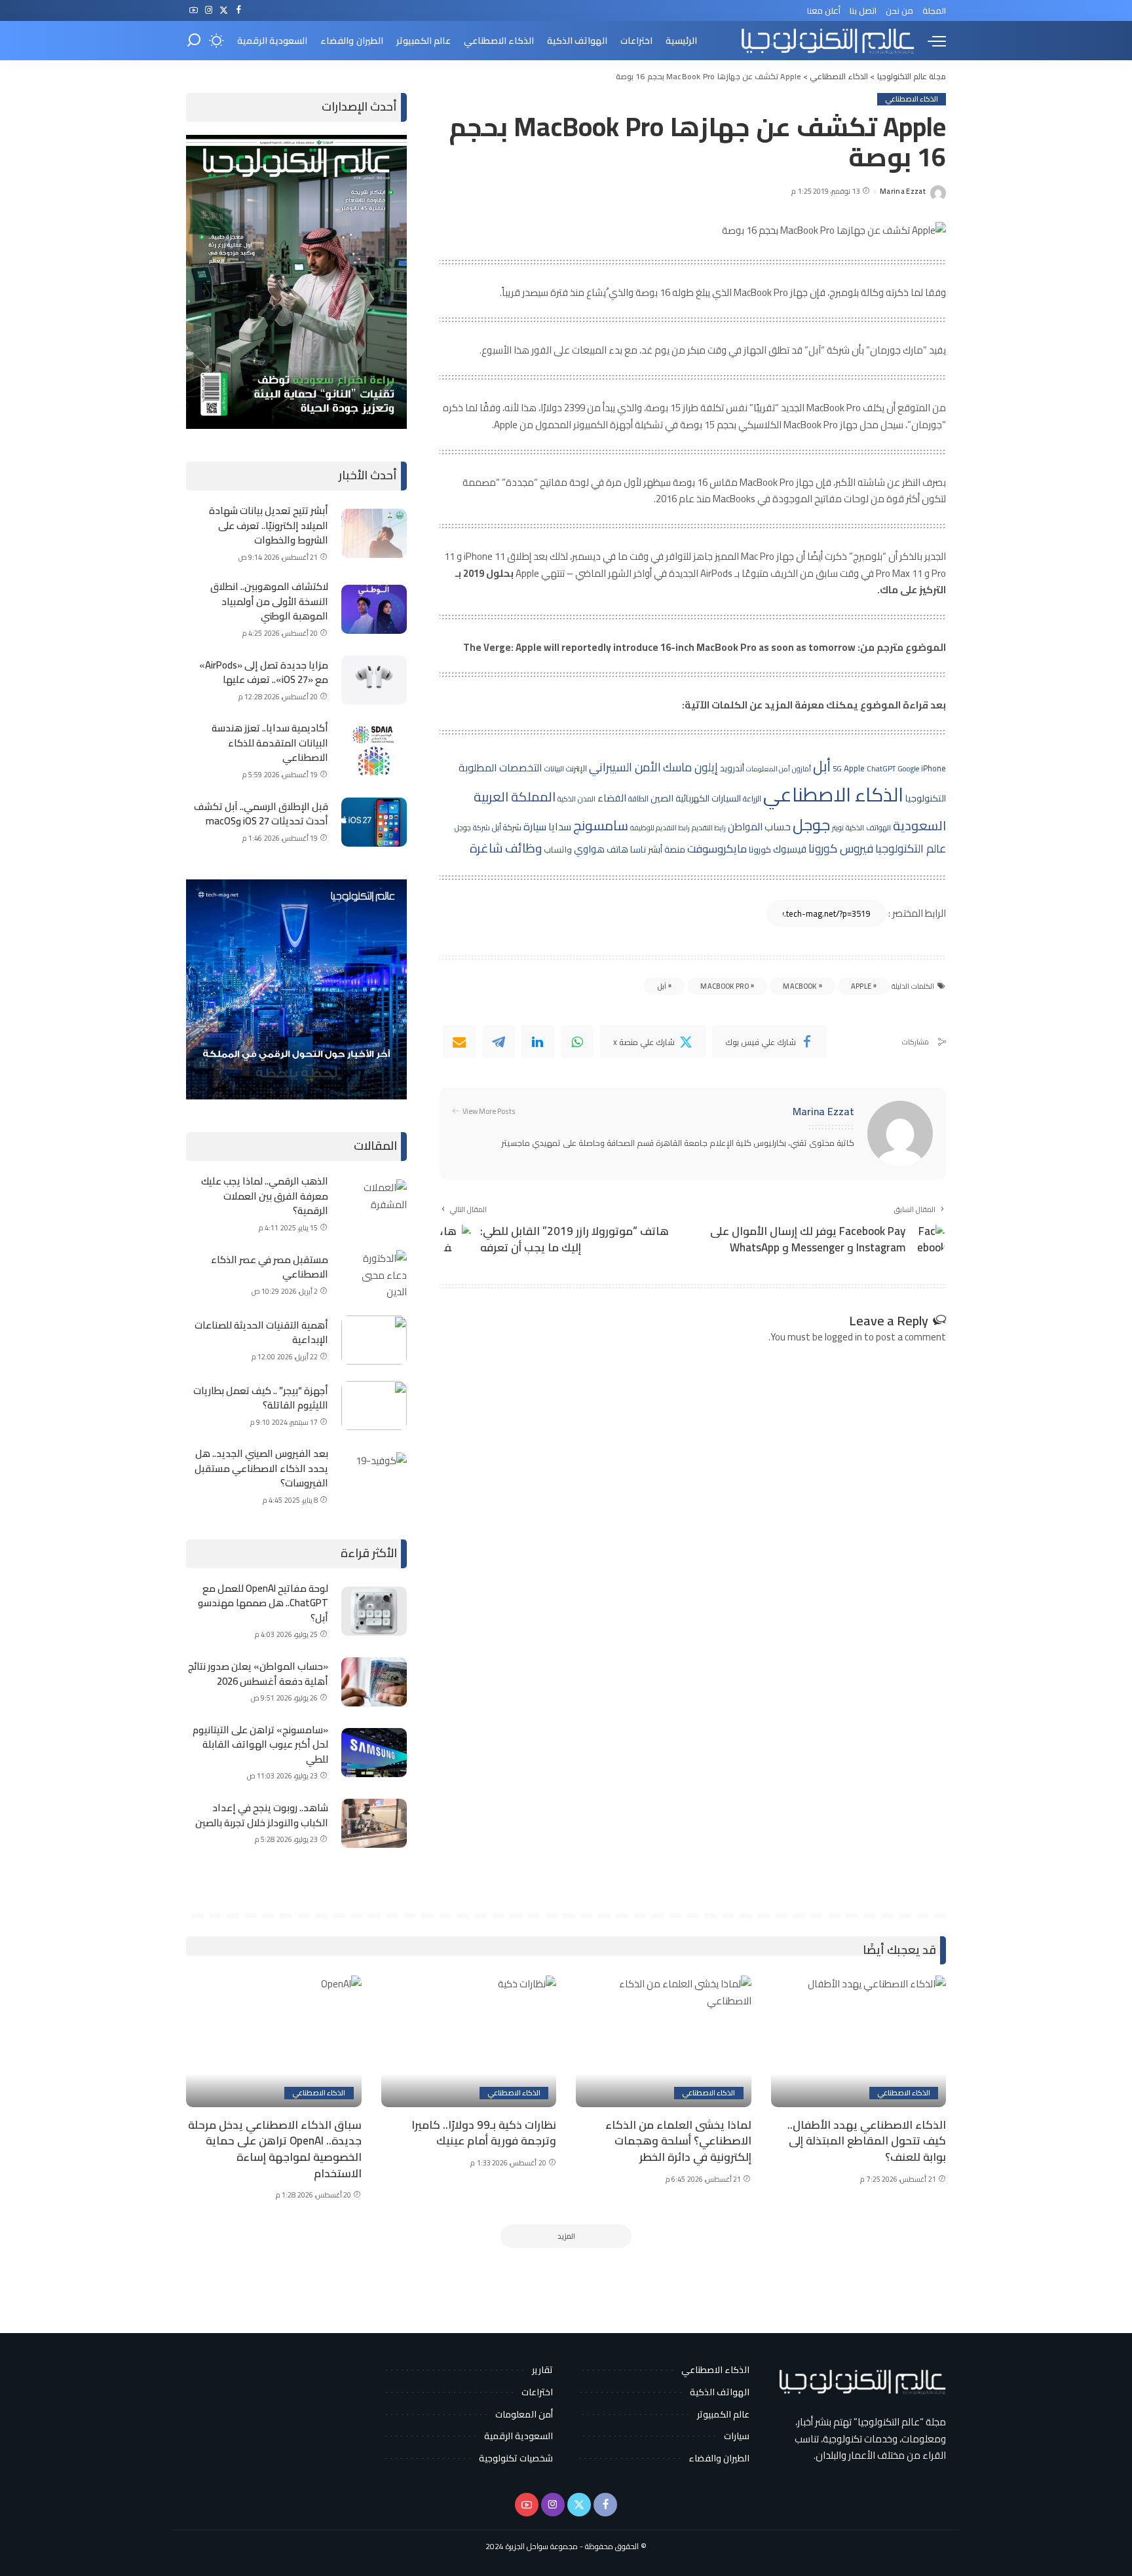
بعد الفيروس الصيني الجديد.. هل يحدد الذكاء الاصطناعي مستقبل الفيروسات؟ (261, 1468)
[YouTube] (194, 10)
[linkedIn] (538, 1042)
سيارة (535, 826)
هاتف (617, 849)
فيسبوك (790, 849)
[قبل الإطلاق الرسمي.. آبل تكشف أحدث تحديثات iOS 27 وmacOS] (374, 822)
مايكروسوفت (717, 849)
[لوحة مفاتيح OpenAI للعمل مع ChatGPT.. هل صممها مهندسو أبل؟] (374, 1611)
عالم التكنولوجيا (911, 848)
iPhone (934, 768)
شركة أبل (507, 827)
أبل (822, 766)
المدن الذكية (576, 799)
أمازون (802, 769)
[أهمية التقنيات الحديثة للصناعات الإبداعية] (374, 1340)
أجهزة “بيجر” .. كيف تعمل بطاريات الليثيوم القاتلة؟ (261, 1398)
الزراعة (752, 799)
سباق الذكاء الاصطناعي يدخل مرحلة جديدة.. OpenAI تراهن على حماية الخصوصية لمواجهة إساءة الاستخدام (275, 2149)
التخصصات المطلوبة (500, 767)
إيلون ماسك (690, 767)
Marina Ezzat (903, 192)
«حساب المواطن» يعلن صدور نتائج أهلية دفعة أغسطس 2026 (258, 1674)
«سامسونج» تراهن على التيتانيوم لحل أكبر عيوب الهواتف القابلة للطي (260, 1744)
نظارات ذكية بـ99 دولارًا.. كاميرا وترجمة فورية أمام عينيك (484, 2133)
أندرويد (732, 768)
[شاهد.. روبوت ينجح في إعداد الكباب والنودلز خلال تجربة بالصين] (374, 1823)
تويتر (838, 828)
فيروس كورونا (841, 848)
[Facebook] (239, 10)
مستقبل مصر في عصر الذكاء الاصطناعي (270, 1267)
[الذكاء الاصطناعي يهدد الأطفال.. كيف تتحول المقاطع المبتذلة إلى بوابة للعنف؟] (859, 2041)
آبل (662, 986)
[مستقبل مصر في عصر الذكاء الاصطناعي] (374, 1275)
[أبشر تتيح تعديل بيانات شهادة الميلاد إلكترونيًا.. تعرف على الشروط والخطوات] (374, 533)
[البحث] (194, 41)
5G (837, 769)
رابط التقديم (709, 828)
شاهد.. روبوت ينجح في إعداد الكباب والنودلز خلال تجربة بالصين (262, 1815)
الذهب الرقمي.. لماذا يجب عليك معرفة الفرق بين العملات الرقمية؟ (265, 1196)
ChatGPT (881, 769)
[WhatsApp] (577, 1042)
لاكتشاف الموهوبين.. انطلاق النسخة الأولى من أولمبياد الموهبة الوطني (269, 601)
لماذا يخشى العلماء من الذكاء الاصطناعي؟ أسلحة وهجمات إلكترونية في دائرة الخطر (678, 2141)
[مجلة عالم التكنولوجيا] (826, 41)
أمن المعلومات (768, 769)
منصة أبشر (667, 849)
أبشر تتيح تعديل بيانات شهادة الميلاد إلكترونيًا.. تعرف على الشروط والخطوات (269, 525)
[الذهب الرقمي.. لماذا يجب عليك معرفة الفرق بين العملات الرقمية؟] (374, 1204)
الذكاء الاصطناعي (912, 99)
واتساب (558, 849)
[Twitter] (224, 10)
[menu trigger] (930, 41)
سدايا (560, 827)
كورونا (760, 849)
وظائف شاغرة (506, 848)
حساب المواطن (759, 827)
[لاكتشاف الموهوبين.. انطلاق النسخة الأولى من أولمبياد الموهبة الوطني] (374, 609)
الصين (662, 798)
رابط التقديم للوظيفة (660, 828)
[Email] (459, 1042)
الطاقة (638, 799)
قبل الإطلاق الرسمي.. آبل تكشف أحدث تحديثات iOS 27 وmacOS (261, 814)
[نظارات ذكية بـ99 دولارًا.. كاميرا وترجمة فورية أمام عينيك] (469, 2041)
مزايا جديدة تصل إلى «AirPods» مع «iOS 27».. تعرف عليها (264, 672)
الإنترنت (576, 768)
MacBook (800, 986)
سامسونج (601, 825)
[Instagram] (209, 10)
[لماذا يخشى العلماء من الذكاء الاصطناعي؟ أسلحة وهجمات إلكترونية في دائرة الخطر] (664, 2041)
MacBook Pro (725, 986)
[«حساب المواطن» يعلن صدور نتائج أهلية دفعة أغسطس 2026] (374, 1682)
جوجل (811, 824)
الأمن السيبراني (625, 767)
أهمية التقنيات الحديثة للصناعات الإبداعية (261, 1333)
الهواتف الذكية (868, 828)
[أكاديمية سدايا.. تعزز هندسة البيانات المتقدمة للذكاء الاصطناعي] (374, 751)
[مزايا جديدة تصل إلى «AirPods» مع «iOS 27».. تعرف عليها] (374, 680)
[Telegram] (499, 1042)
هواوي (589, 849)
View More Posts (489, 1112)
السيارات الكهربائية (708, 798)
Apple (854, 768)
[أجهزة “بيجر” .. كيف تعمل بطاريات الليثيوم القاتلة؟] (374, 1406)
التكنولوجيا (926, 798)
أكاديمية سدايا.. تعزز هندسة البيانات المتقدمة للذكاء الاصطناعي (270, 743)
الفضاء (612, 798)
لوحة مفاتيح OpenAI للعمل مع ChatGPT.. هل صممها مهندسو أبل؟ (263, 1603)
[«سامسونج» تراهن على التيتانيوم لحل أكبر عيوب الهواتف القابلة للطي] (374, 1753)
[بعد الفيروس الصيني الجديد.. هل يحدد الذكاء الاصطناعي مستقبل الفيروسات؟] (374, 1477)
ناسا (638, 849)
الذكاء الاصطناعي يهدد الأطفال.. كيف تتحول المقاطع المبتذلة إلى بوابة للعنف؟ (867, 2141)
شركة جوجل (472, 828)
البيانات (554, 769)
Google (908, 768)
